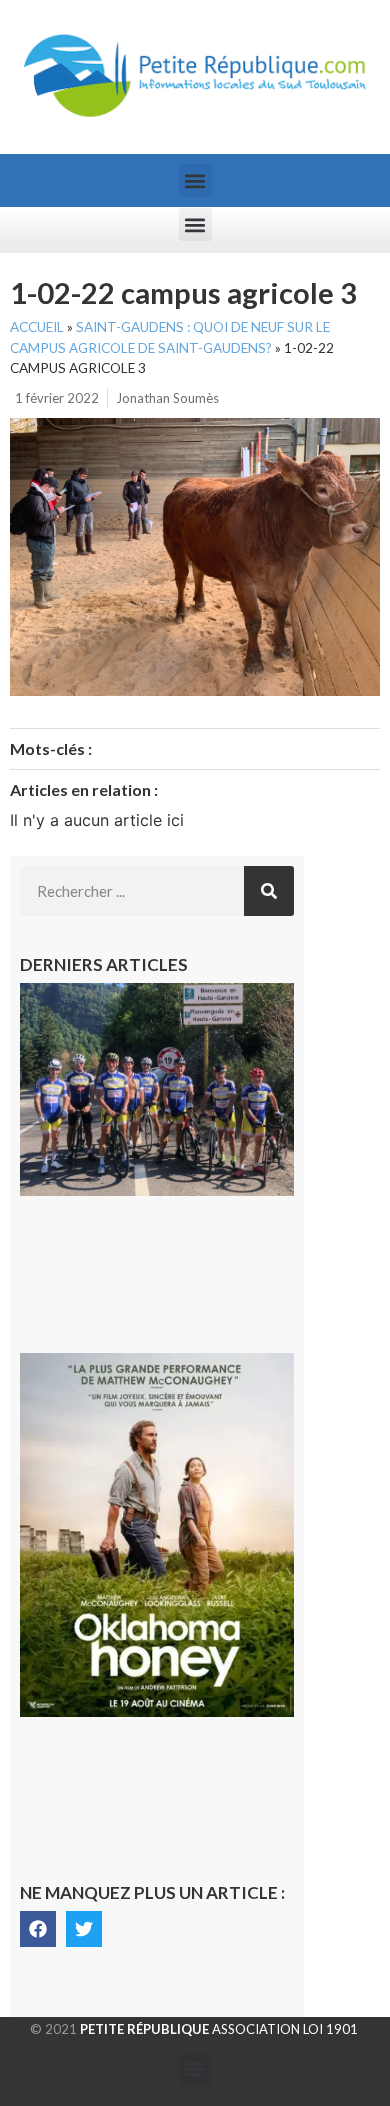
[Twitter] (84, 1929)
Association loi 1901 (219, 2029)
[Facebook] (38, 1929)
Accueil (37, 327)
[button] (195, 180)
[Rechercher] (269, 891)
